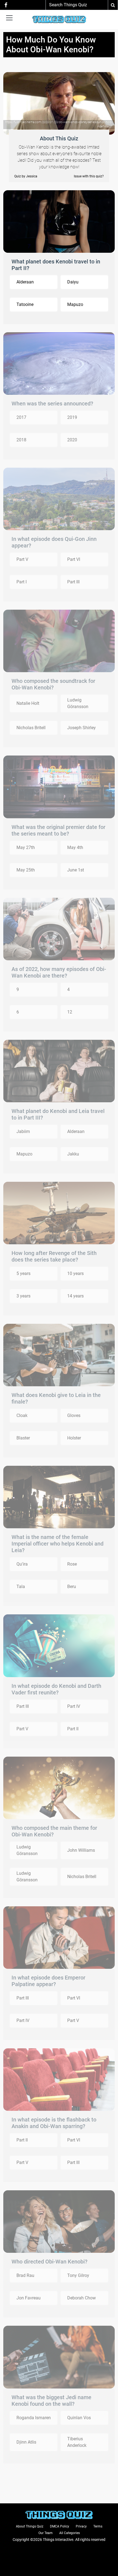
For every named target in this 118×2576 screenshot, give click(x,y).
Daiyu (73, 282)
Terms (98, 2526)
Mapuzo (75, 304)
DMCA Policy (60, 2526)
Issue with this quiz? (89, 176)
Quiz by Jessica (26, 176)
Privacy (81, 2526)
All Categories (70, 2533)
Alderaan (25, 282)
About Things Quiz (30, 2526)
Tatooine (25, 304)
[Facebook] (6, 5)
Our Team (46, 2533)
